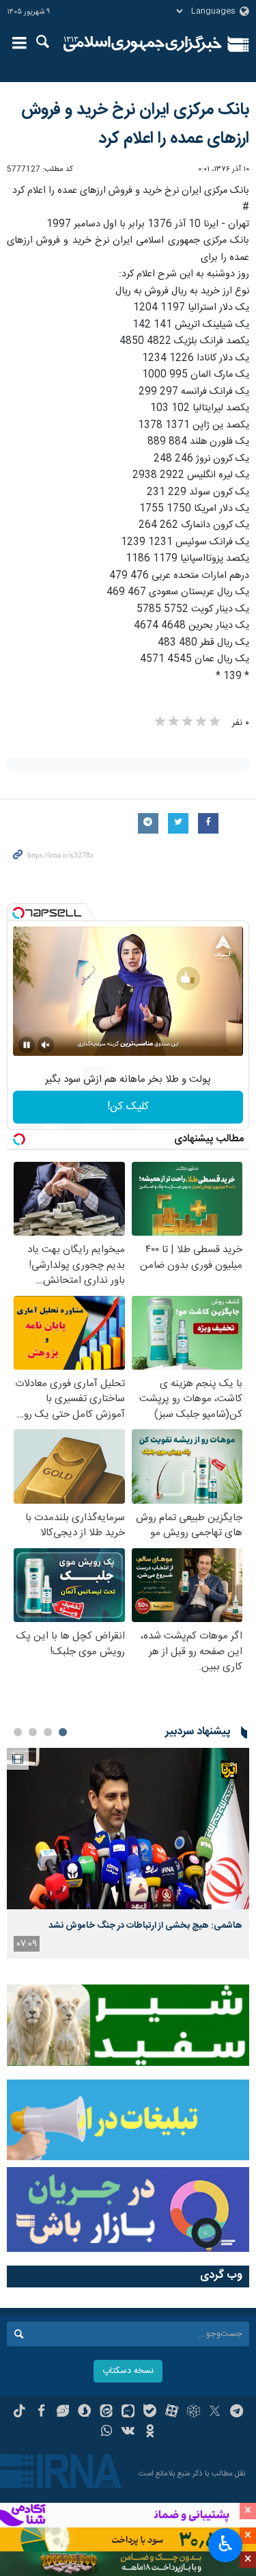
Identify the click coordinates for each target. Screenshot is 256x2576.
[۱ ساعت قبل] (128, 1829)
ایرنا (143, 44)
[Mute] (46, 1045)
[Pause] (27, 1045)
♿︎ (226, 2544)
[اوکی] (150, 2432)
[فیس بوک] (41, 2413)
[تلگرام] (237, 2413)
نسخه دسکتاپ (128, 2371)
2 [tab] (48, 1732)
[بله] (150, 2413)
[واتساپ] (106, 2432)
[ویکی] (128, 2432)
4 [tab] (18, 1732)
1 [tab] (63, 1732)
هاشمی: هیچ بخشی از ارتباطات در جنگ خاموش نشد (145, 1926)
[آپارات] (172, 2413)
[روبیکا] (194, 2413)
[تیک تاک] (19, 2413)
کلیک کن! (128, 1107)
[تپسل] (18, 913)
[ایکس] (215, 2413)
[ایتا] (106, 2413)
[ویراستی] (63, 2413)
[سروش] (84, 2413)
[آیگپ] (128, 2413)
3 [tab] (33, 1732)
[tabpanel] (128, 1853)
